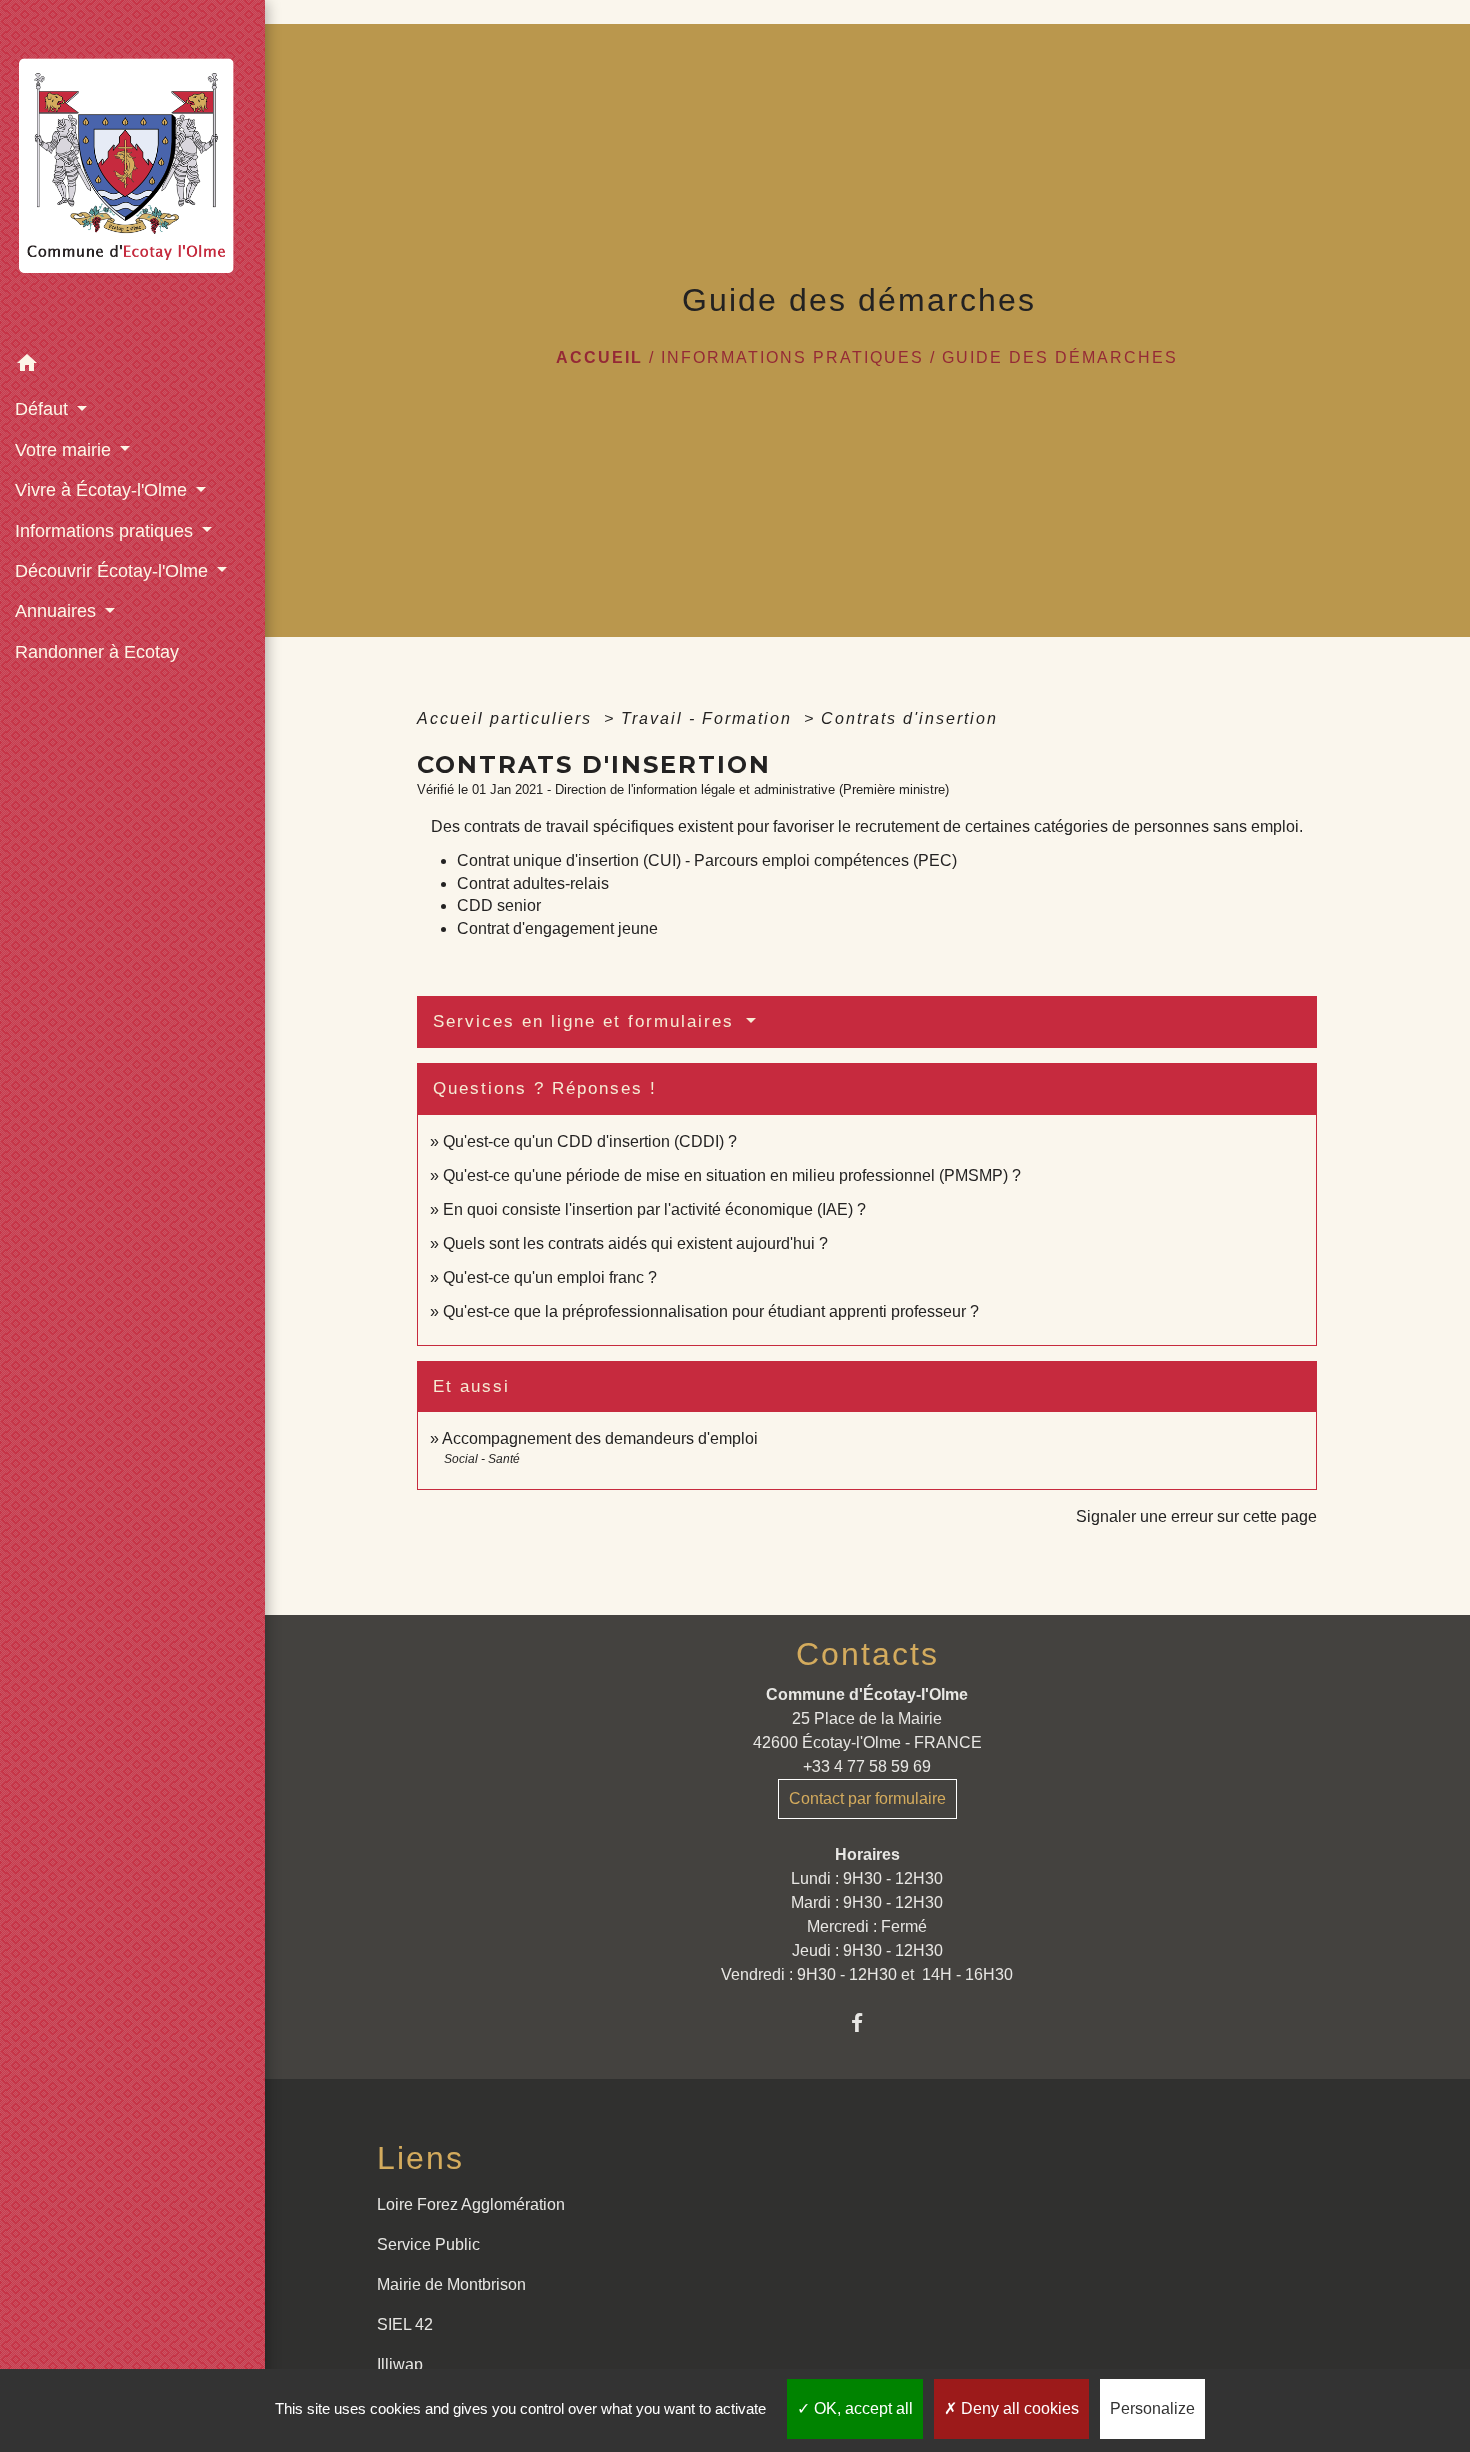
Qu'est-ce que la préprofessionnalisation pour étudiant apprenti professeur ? (711, 1311)
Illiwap (400, 2364)
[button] (132, 366)
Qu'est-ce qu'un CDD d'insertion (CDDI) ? (590, 1141)
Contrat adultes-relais (533, 883)
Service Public (428, 2244)
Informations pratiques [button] (106, 531)
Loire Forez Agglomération (471, 2204)
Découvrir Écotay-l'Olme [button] (114, 571)
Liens (420, 2158)
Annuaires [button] (58, 611)
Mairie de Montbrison (451, 2284)
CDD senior (499, 905)
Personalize (1152, 2408)
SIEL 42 (405, 2324)
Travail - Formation (709, 718)
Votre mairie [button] (65, 450)
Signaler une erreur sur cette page (1196, 1516)
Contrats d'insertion (909, 718)
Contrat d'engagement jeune (557, 928)
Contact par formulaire (867, 1798)
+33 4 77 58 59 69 (867, 1766)
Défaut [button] (44, 409)
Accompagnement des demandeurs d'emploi (600, 1438)
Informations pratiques (792, 357)
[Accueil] (132, 172)
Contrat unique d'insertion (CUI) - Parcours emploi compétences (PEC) (707, 860)
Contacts (867, 1654)
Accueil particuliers (507, 718)
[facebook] (867, 2022)
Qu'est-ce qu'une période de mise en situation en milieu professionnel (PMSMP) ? (732, 1175)
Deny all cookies (1018, 2408)
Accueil (599, 357)
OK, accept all (861, 2408)
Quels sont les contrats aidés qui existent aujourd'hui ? (635, 1243)
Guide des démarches (1060, 357)
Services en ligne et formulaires (587, 1021)
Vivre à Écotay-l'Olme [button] (103, 490)
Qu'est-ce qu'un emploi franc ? (550, 1277)
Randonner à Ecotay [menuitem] (97, 652)
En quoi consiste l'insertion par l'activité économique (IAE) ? (654, 1209)
